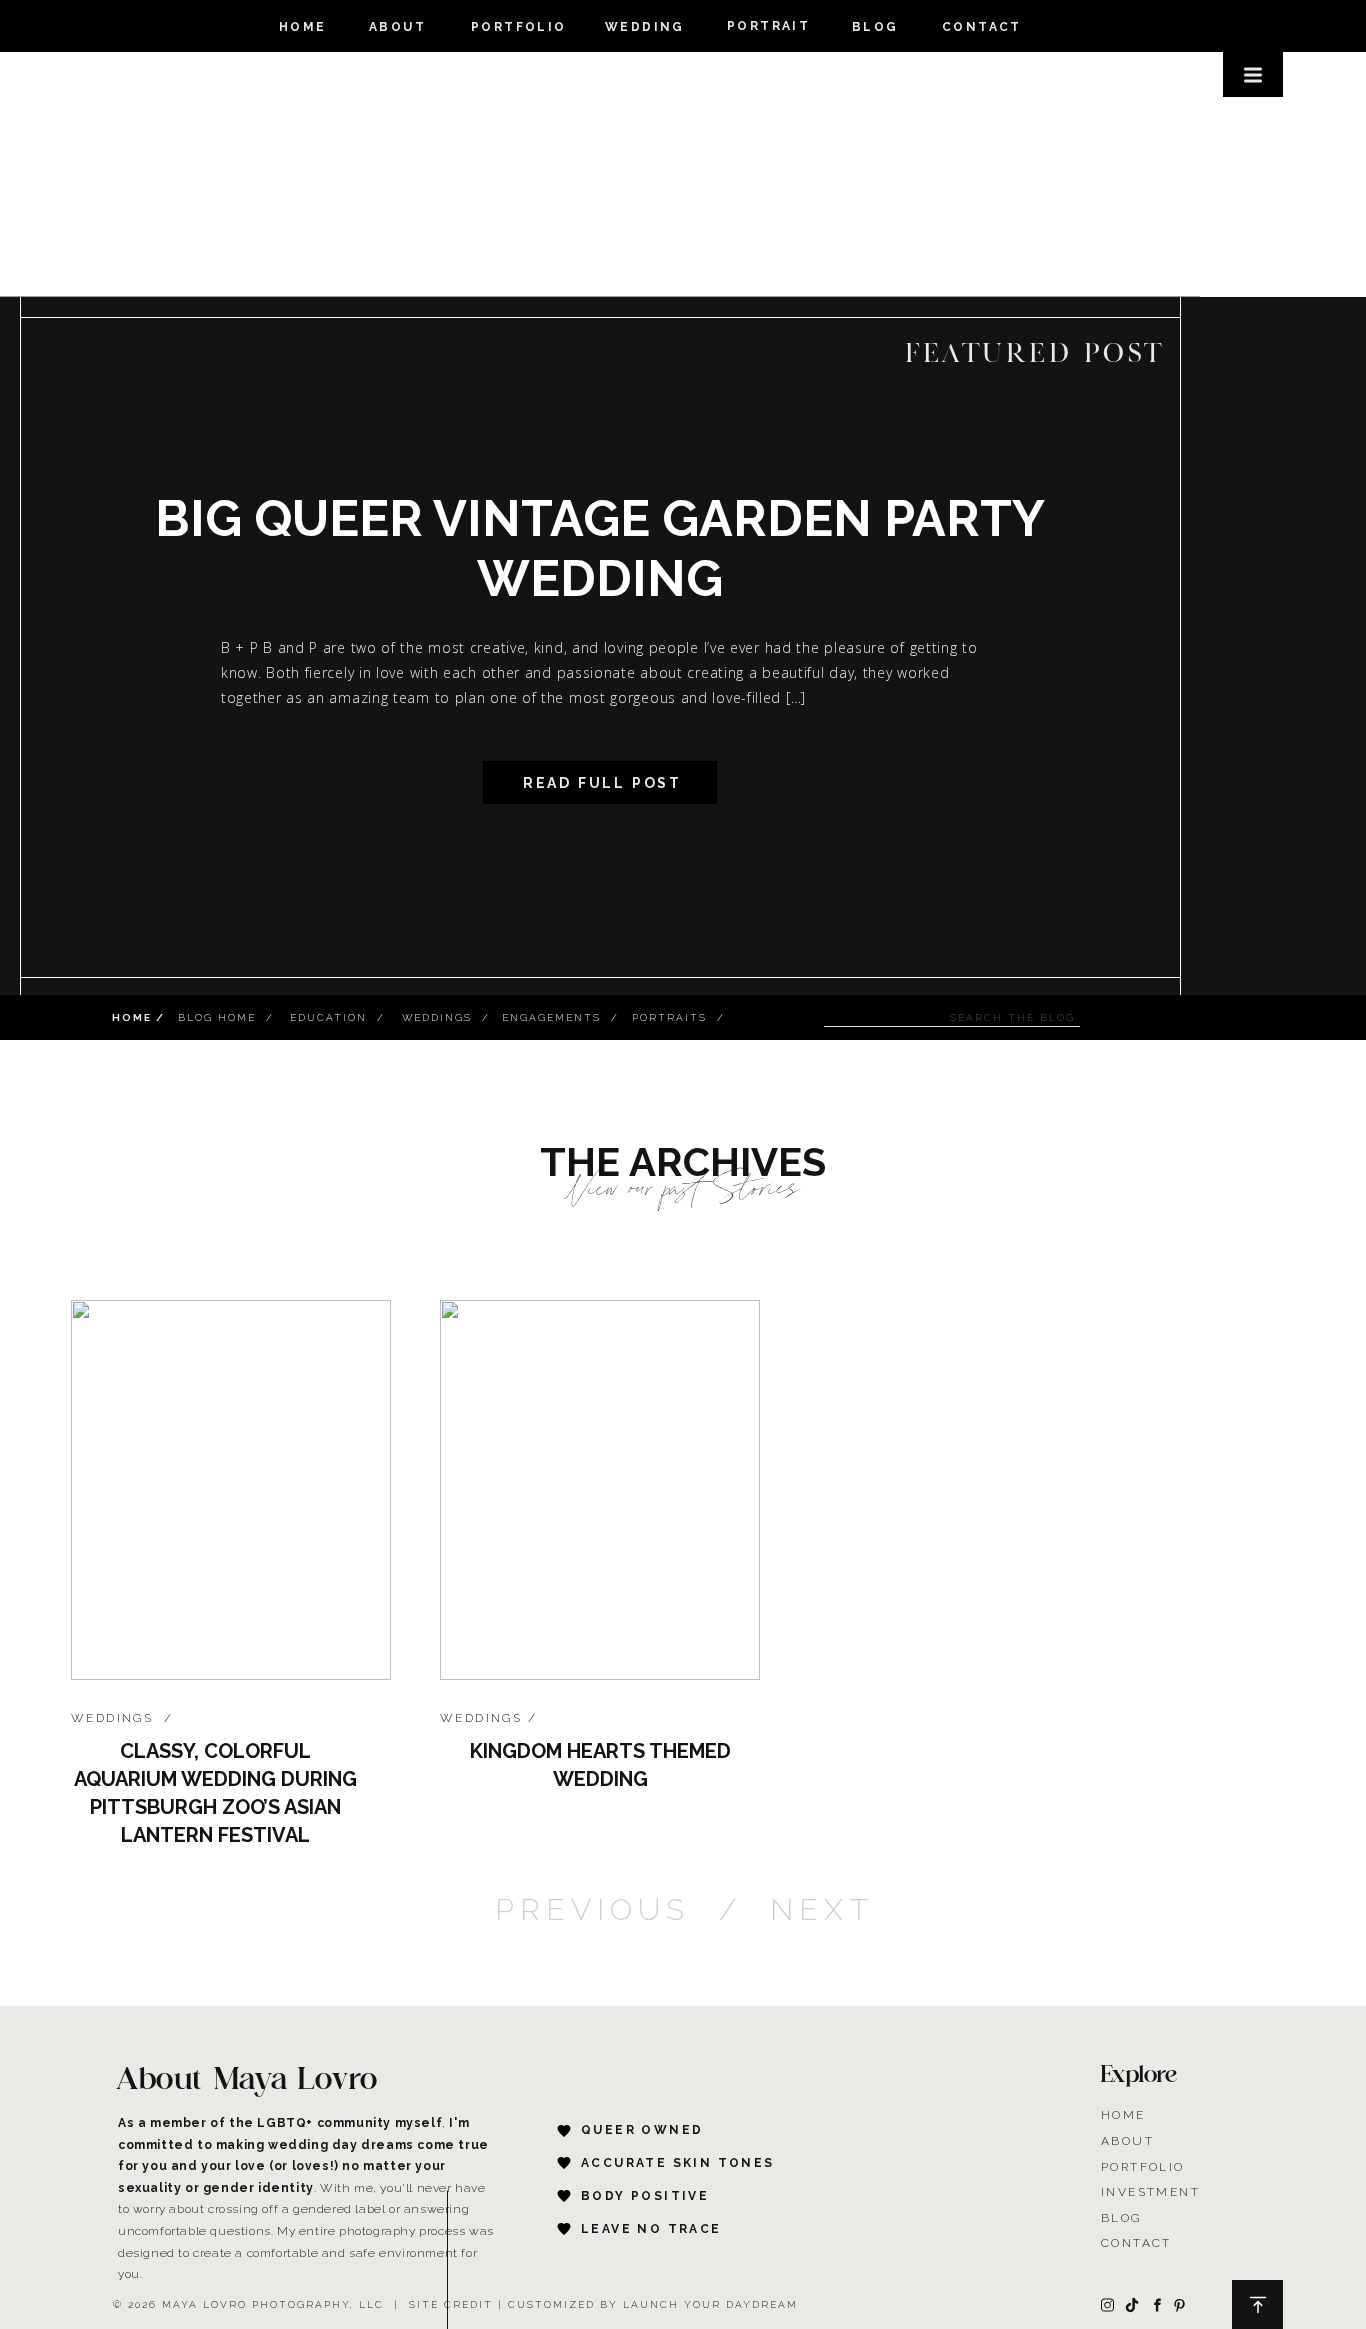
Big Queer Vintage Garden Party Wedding (600, 548)
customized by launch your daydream (653, 2304)
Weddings (112, 1718)
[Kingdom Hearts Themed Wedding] (600, 1490)
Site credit (451, 2304)
